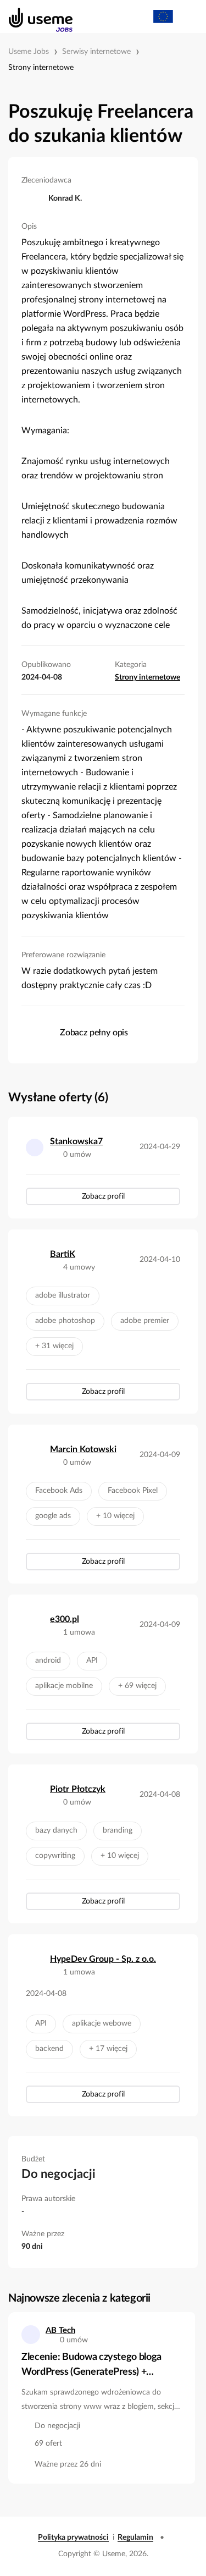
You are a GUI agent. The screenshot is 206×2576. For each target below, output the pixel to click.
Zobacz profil (103, 1196)
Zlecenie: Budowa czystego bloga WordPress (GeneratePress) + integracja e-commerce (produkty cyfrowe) (93, 2366)
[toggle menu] (187, 16)
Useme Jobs (29, 52)
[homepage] (35, 16)
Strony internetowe (41, 68)
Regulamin (135, 2538)
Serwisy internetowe (96, 52)
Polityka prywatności (73, 2538)
